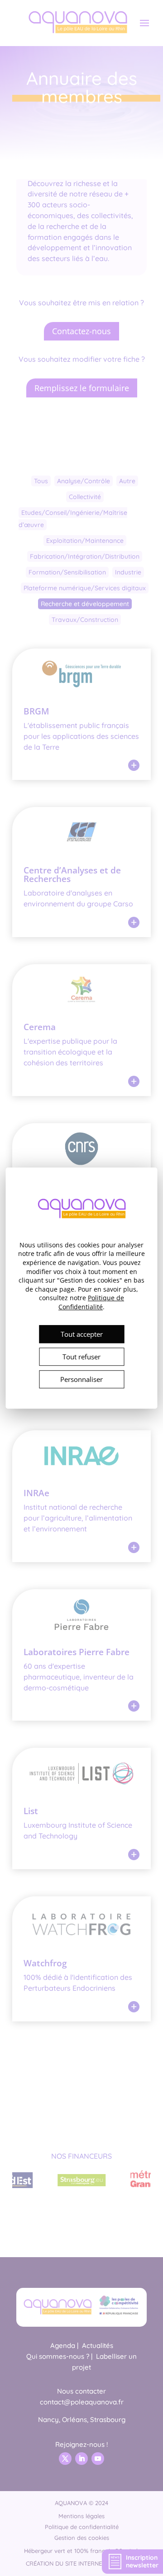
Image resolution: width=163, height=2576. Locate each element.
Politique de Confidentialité (91, 1303)
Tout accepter (82, 1334)
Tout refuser (81, 1357)
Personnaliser (81, 1379)
